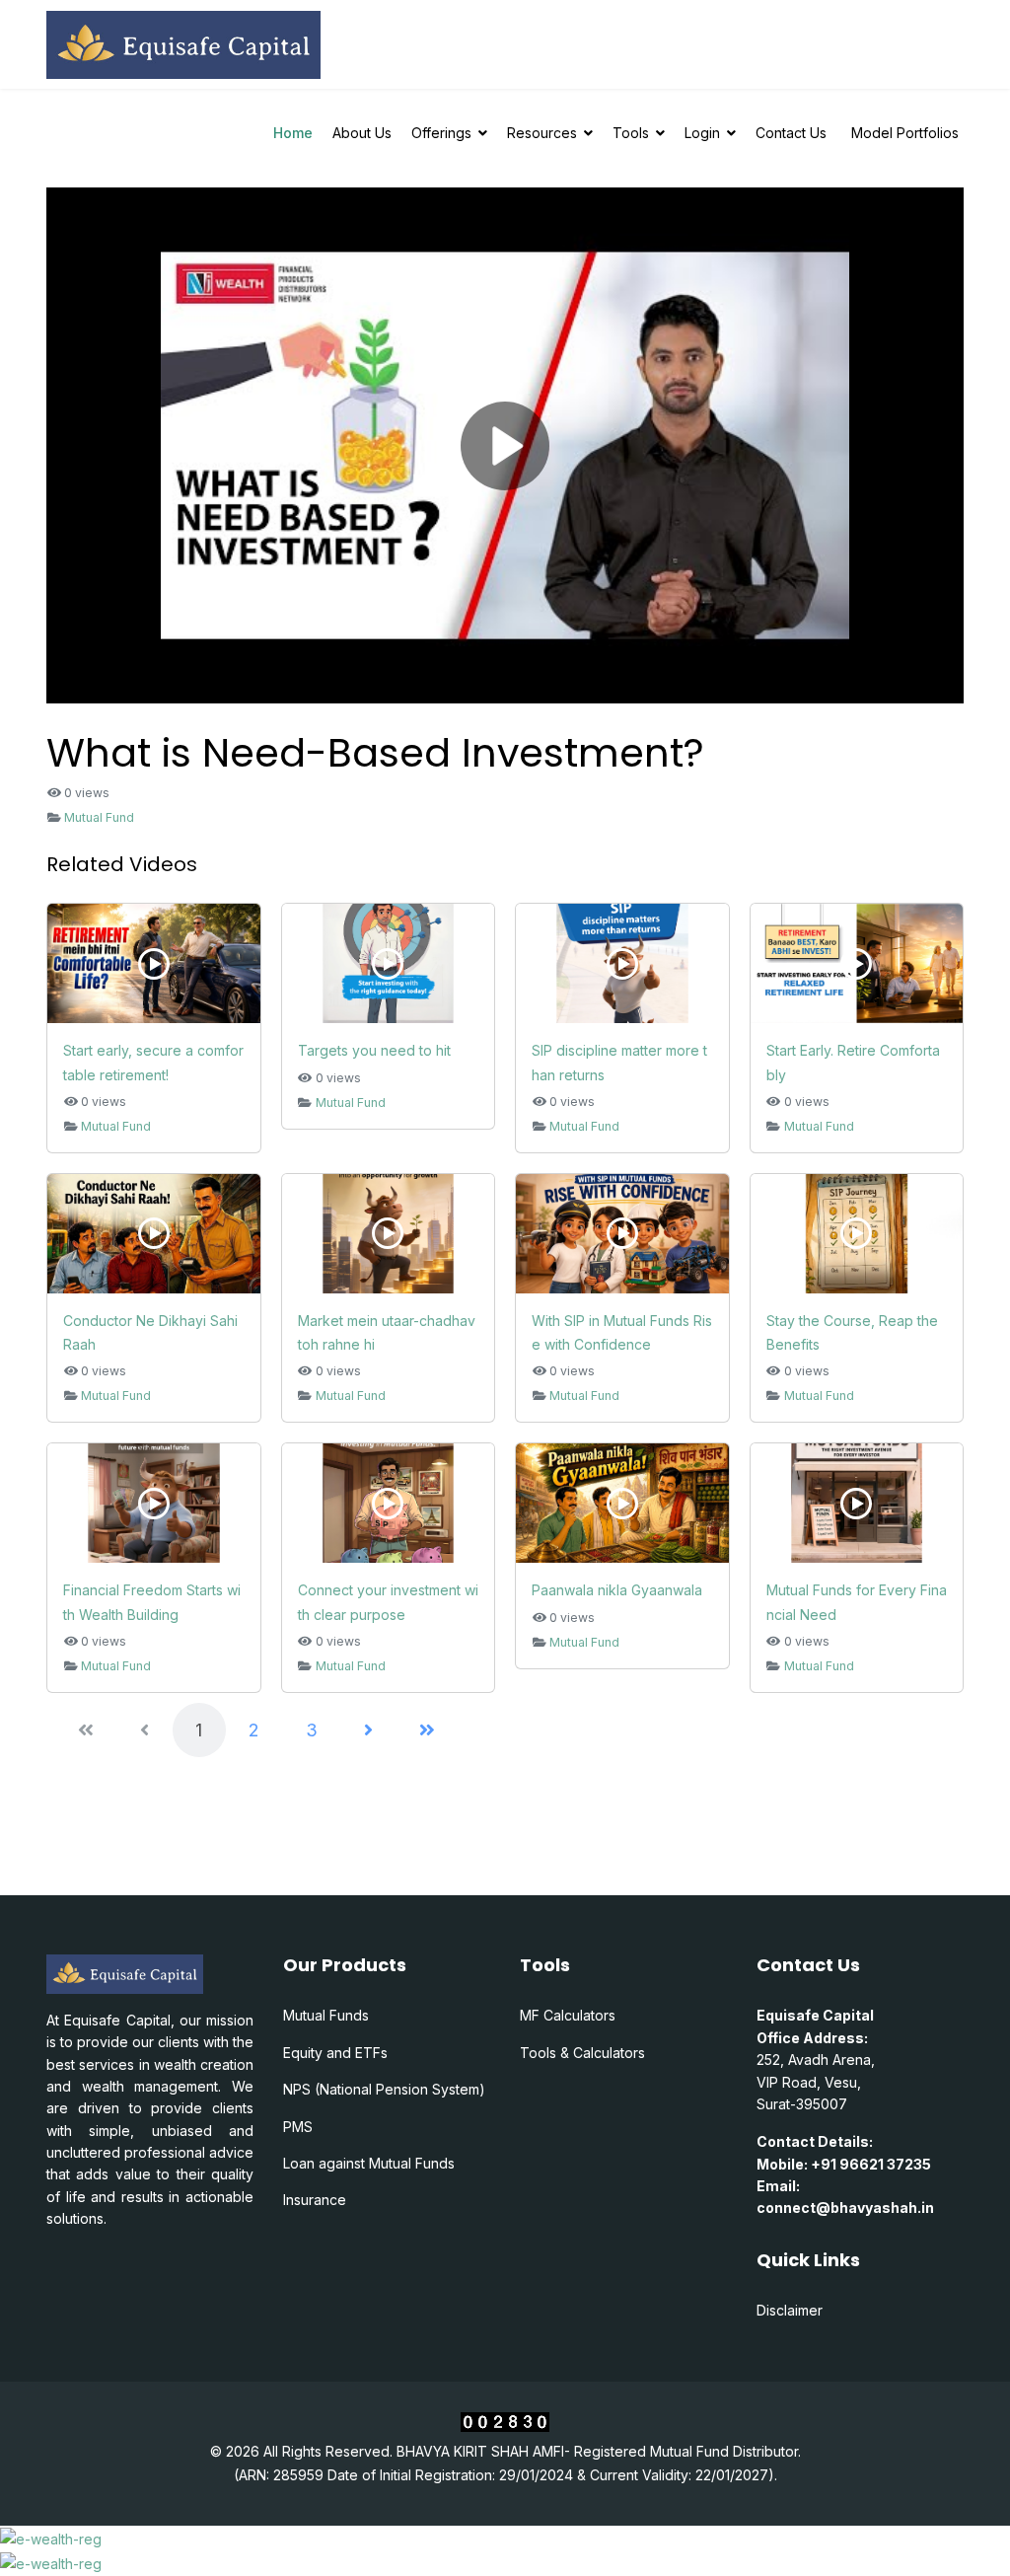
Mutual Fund (99, 817)
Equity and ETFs (335, 2053)
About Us (362, 133)
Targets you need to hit (374, 1050)
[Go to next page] (368, 1730)
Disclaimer (790, 2310)
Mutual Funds (326, 2015)
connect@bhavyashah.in (845, 2208)
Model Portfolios (905, 133)
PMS (298, 2127)
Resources (542, 133)
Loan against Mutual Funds (369, 2163)
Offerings (441, 133)
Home (293, 133)
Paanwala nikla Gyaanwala (617, 1590)
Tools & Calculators (582, 2053)
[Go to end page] (427, 1730)
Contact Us (791, 133)
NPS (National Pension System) (384, 2089)
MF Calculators (568, 2015)
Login (702, 133)
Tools (631, 133)
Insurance (315, 2200)
